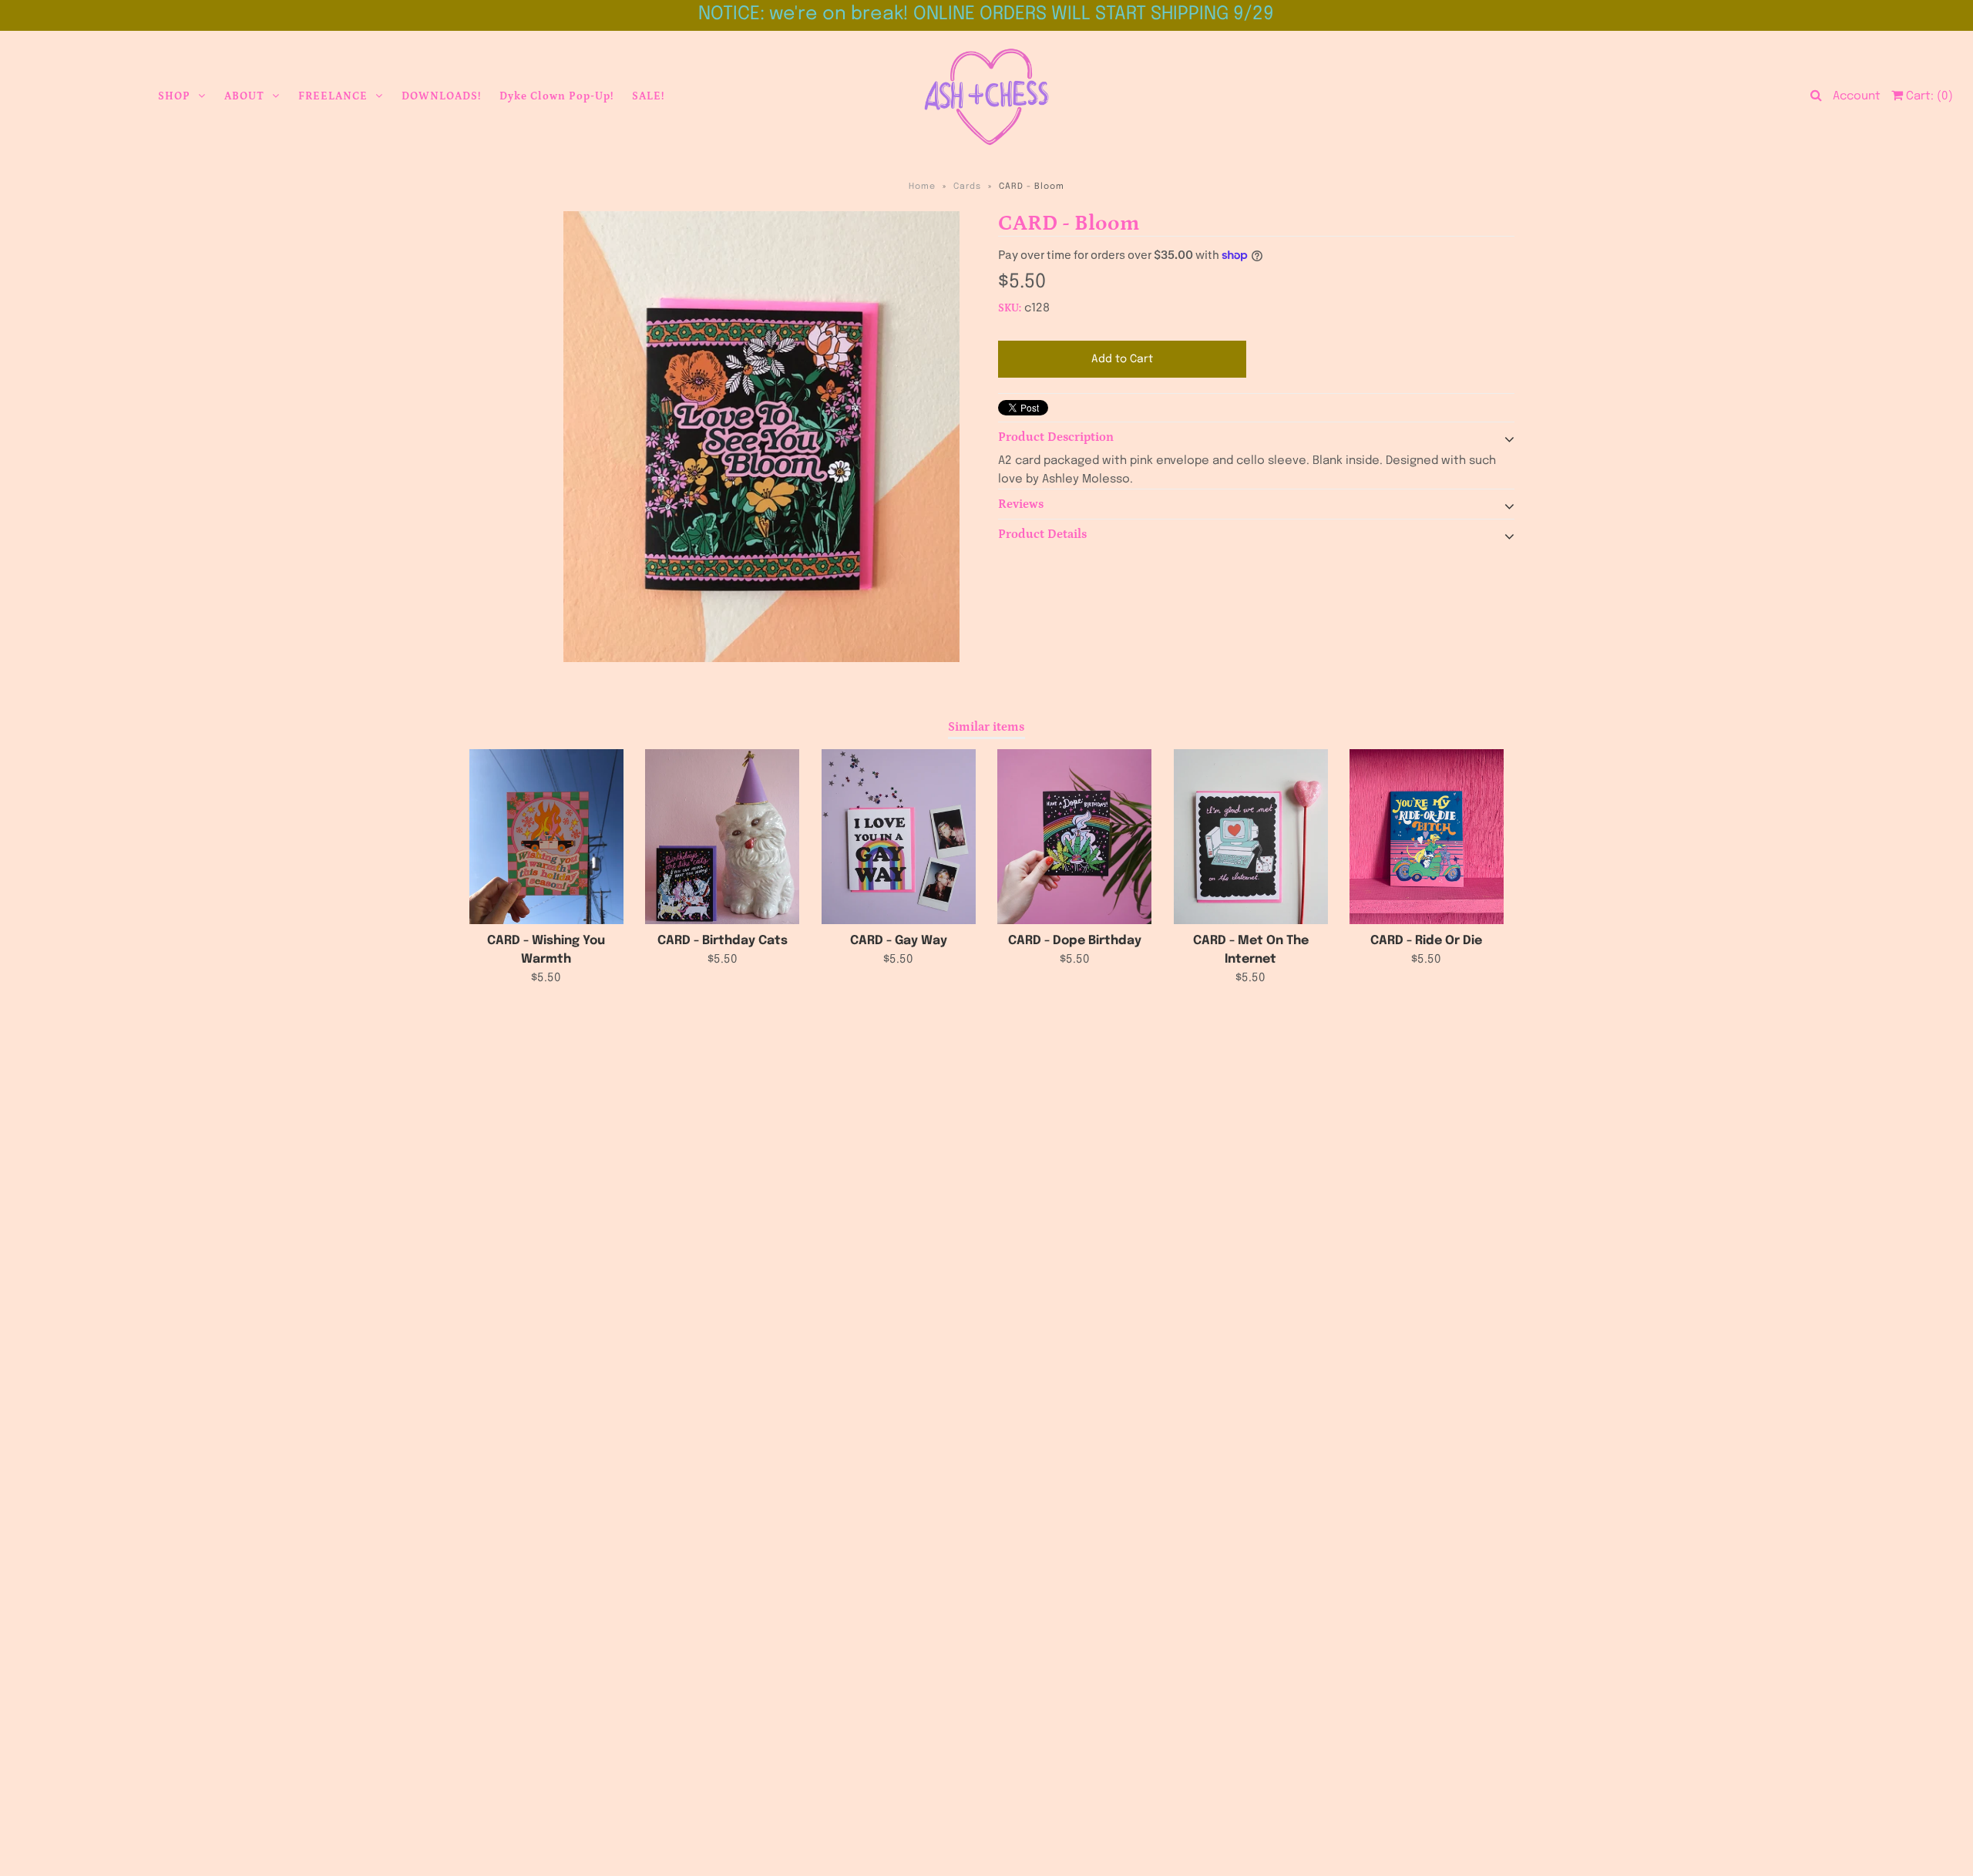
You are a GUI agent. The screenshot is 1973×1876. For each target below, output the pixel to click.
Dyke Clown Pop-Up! (556, 96)
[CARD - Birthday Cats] (722, 837)
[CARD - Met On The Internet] (1251, 837)
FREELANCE (333, 96)
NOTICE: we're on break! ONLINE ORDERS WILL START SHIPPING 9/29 (986, 14)
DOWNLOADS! (441, 96)
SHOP (174, 96)
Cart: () (1928, 96)
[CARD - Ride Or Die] (1427, 837)
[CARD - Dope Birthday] (1074, 837)
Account (1857, 96)
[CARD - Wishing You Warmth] (546, 837)
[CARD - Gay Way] (899, 837)
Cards (967, 187)
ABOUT (244, 96)
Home (922, 187)
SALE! (648, 96)
